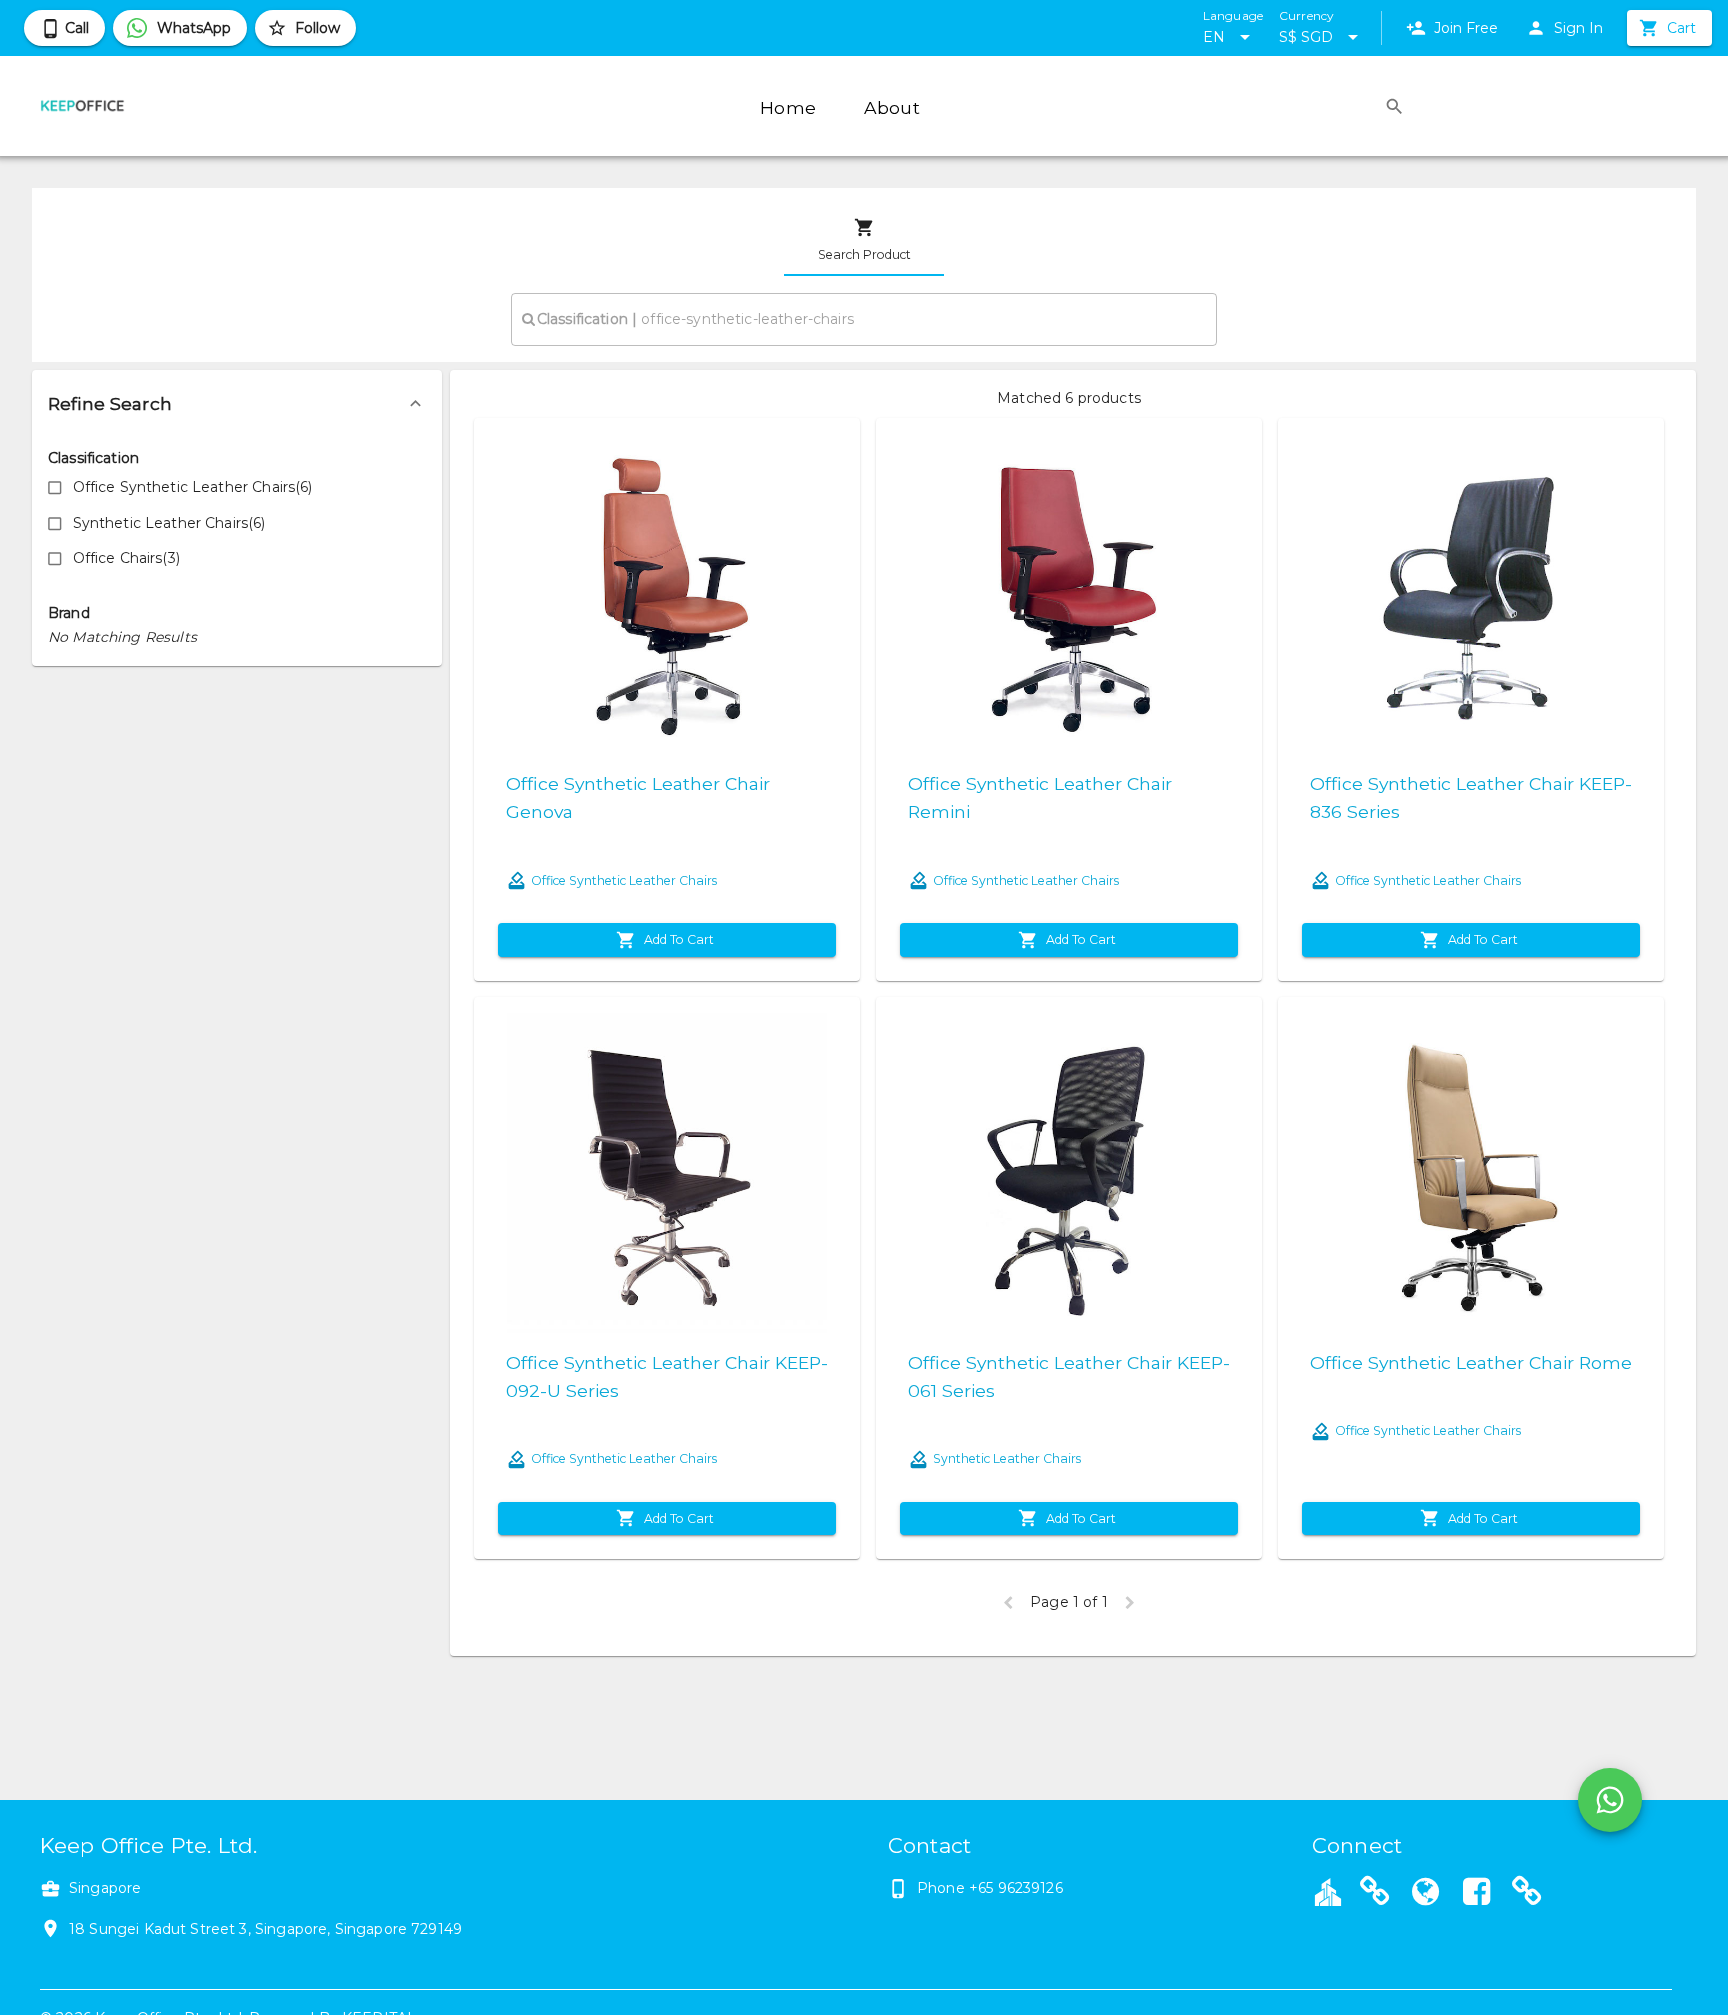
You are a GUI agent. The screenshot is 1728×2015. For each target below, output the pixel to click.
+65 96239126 (1016, 1888)
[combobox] (864, 319)
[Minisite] (1426, 1894)
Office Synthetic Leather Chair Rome (1471, 1362)
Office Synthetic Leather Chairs (624, 880)
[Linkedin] (1527, 1894)
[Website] (1375, 1894)
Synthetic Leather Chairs (1007, 1458)
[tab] (864, 240)
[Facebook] (1476, 1894)
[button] (237, 404)
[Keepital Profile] (1328, 1891)
